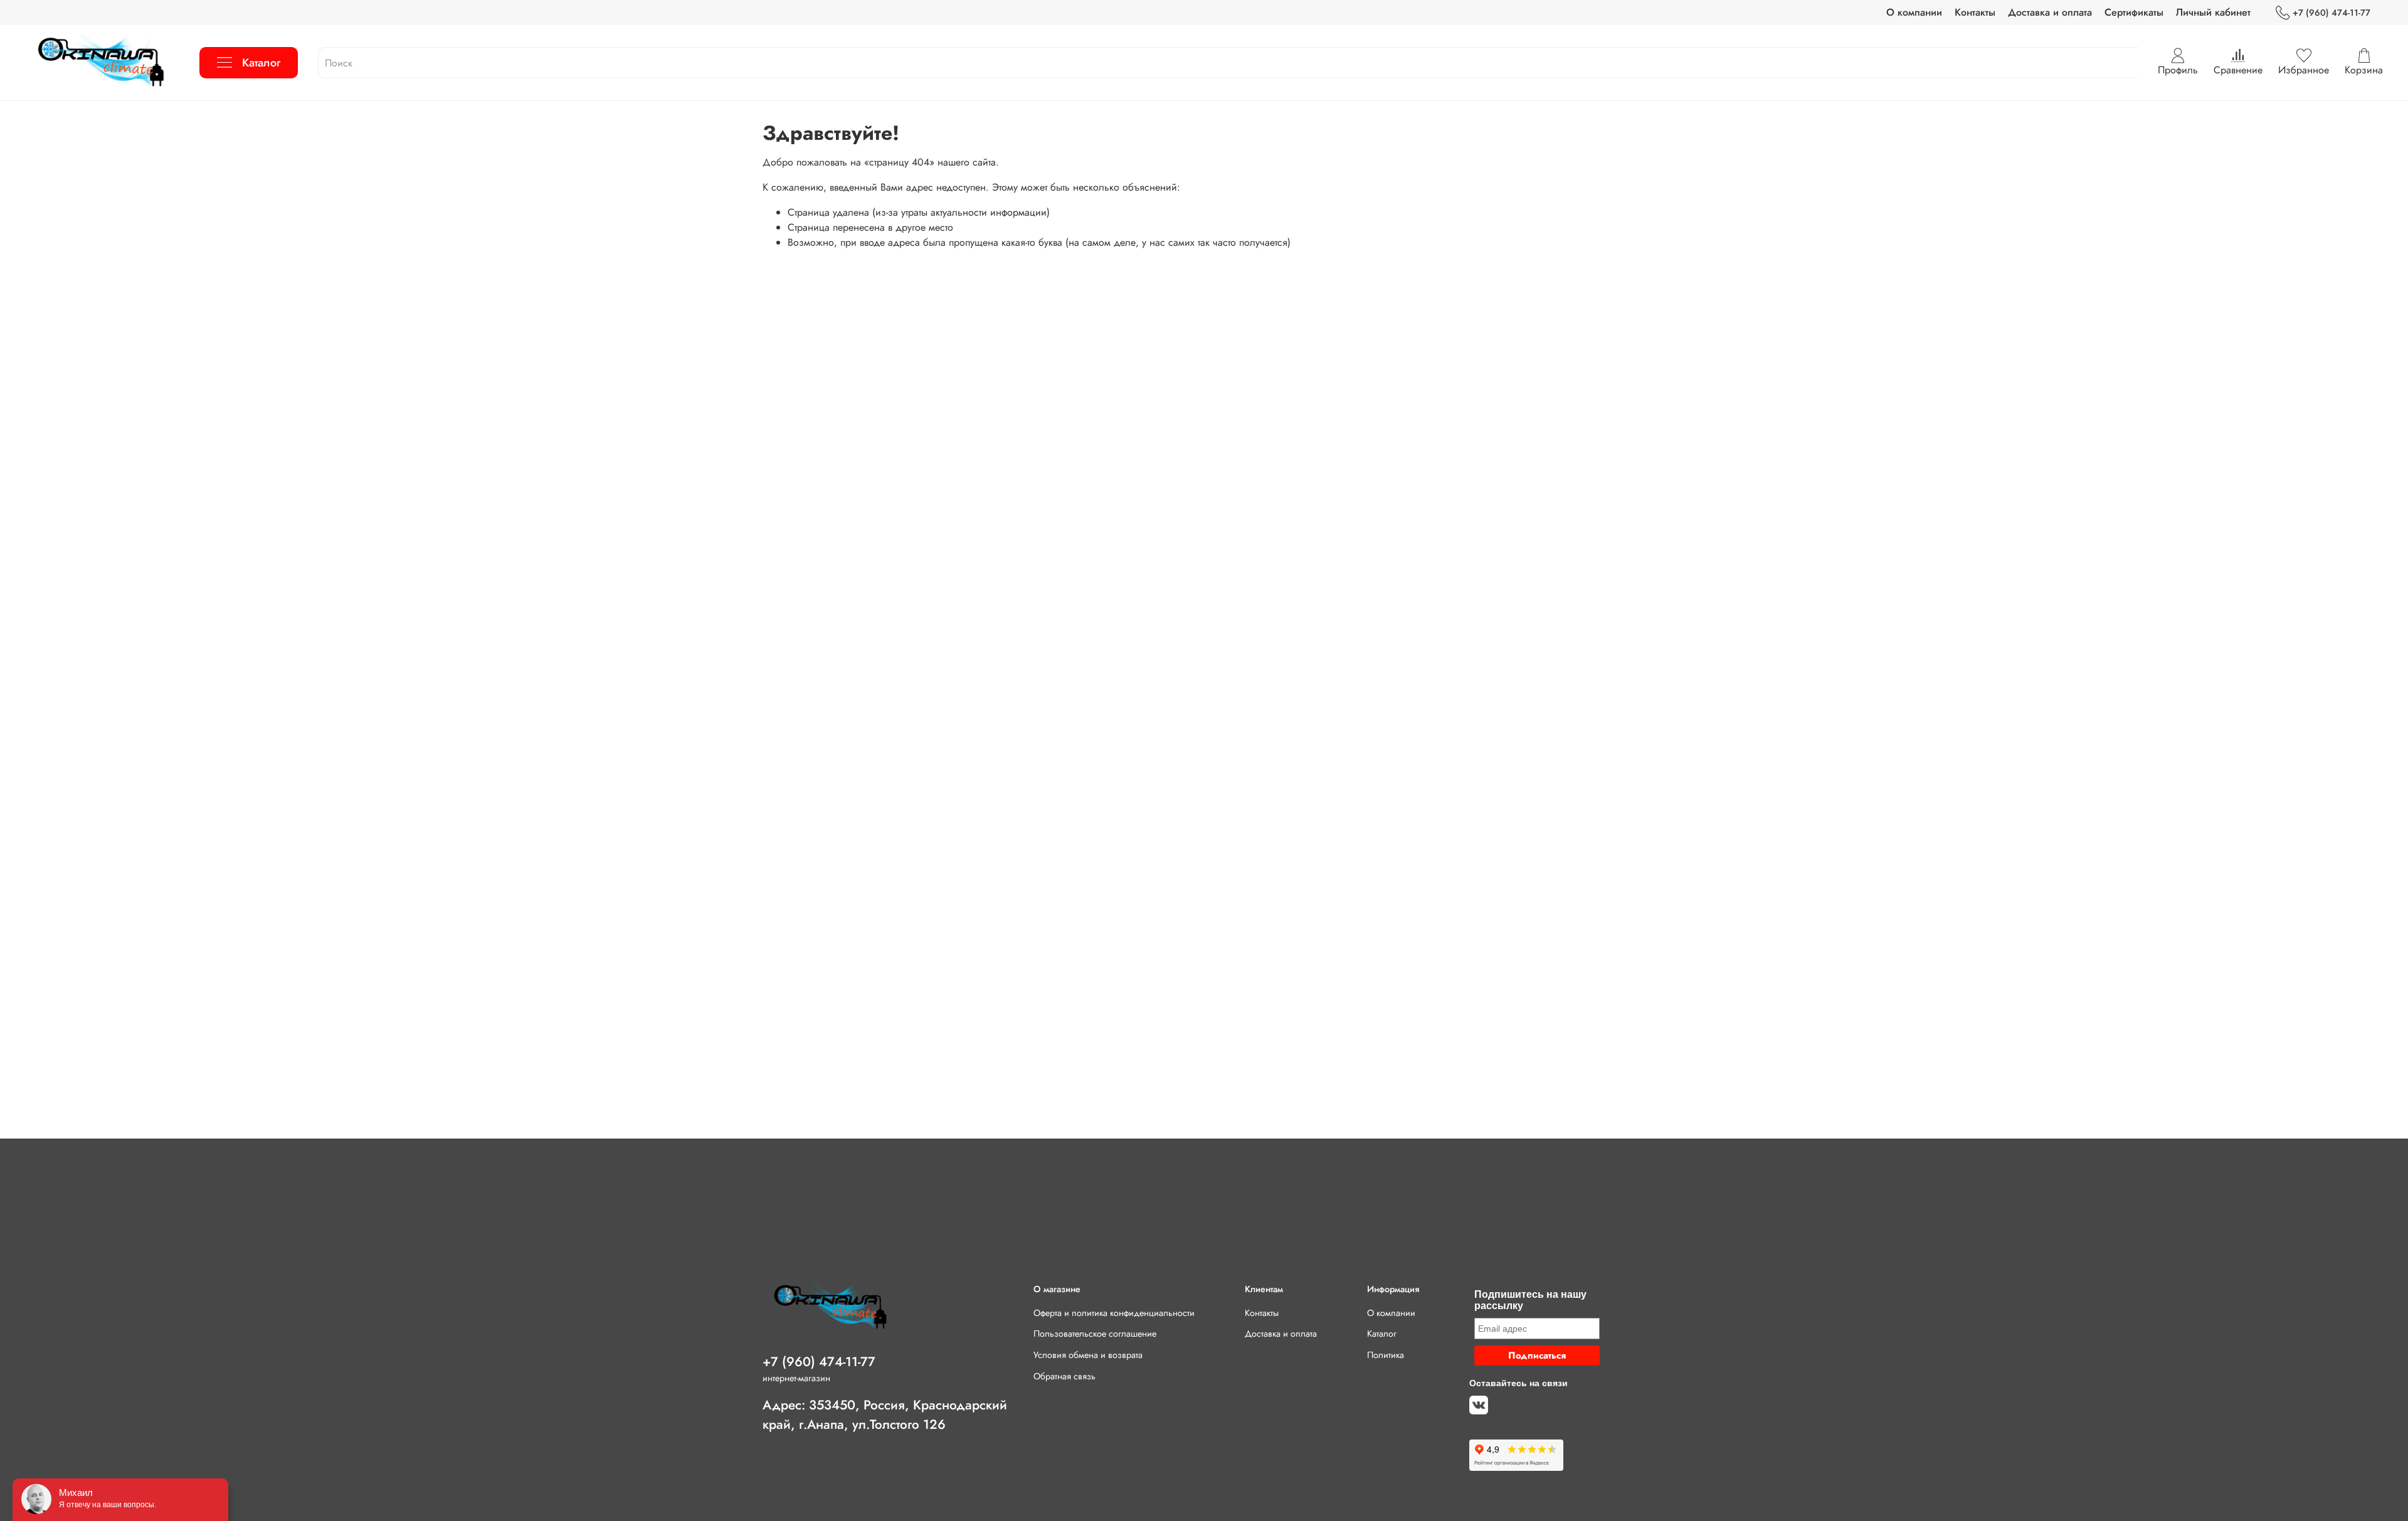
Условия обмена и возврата (1088, 1355)
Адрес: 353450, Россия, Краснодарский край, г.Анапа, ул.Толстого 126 (885, 1415)
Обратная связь (1064, 1376)
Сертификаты (2134, 12)
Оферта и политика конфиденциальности (1114, 1313)
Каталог (261, 63)
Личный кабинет (2213, 12)
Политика (1386, 1355)
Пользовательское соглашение (1095, 1334)
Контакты (1975, 12)
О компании (1914, 12)
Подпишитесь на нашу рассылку (1530, 1300)
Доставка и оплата (2050, 12)
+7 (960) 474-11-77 (2331, 13)
